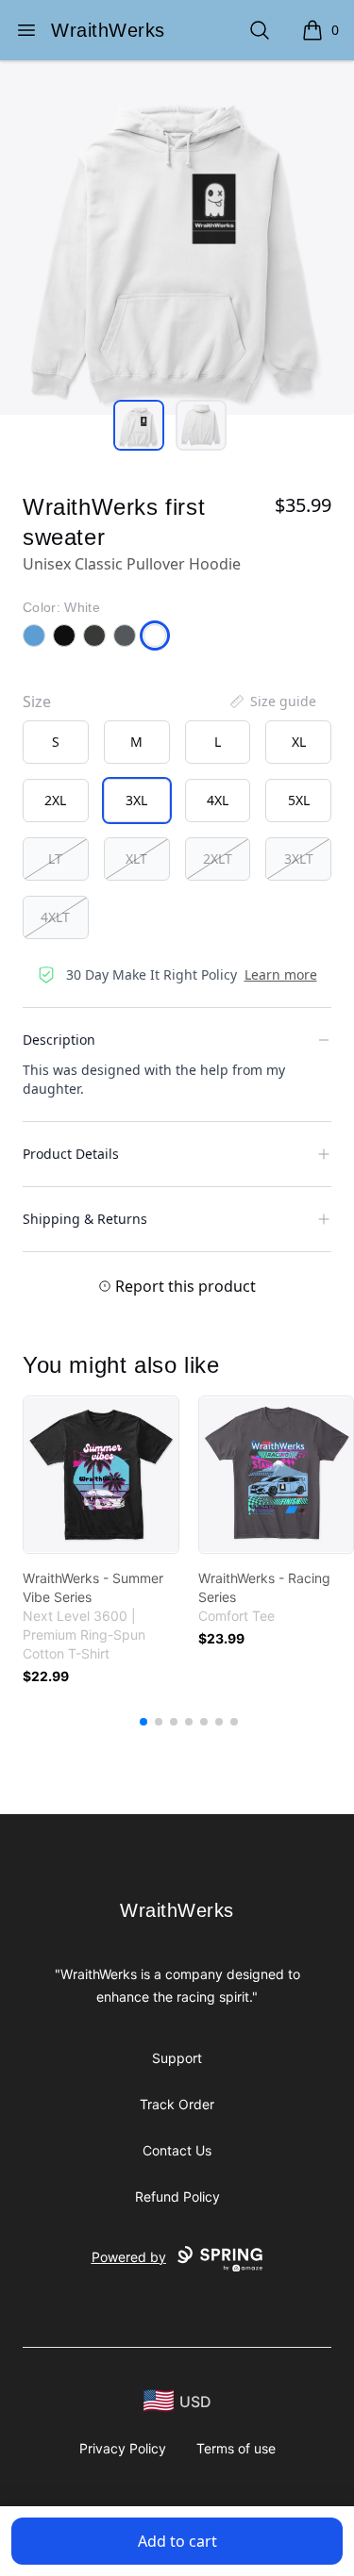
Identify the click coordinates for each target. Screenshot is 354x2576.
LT (55, 859)
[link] (101, 1475)
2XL (55, 800)
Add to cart (177, 2541)
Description (59, 1040)
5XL (299, 800)
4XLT (55, 917)
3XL (136, 800)
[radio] (56, 742)
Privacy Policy (123, 2448)
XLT (136, 859)
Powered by (129, 2257)
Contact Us (177, 2150)
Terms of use (236, 2448)
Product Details (71, 1154)
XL (299, 742)
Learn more (281, 974)
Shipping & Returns (85, 1219)
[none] (272, 702)
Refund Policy (177, 2196)
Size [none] (37, 702)
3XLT (299, 859)
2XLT (218, 859)
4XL (218, 800)
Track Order (177, 2104)
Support (177, 2058)
